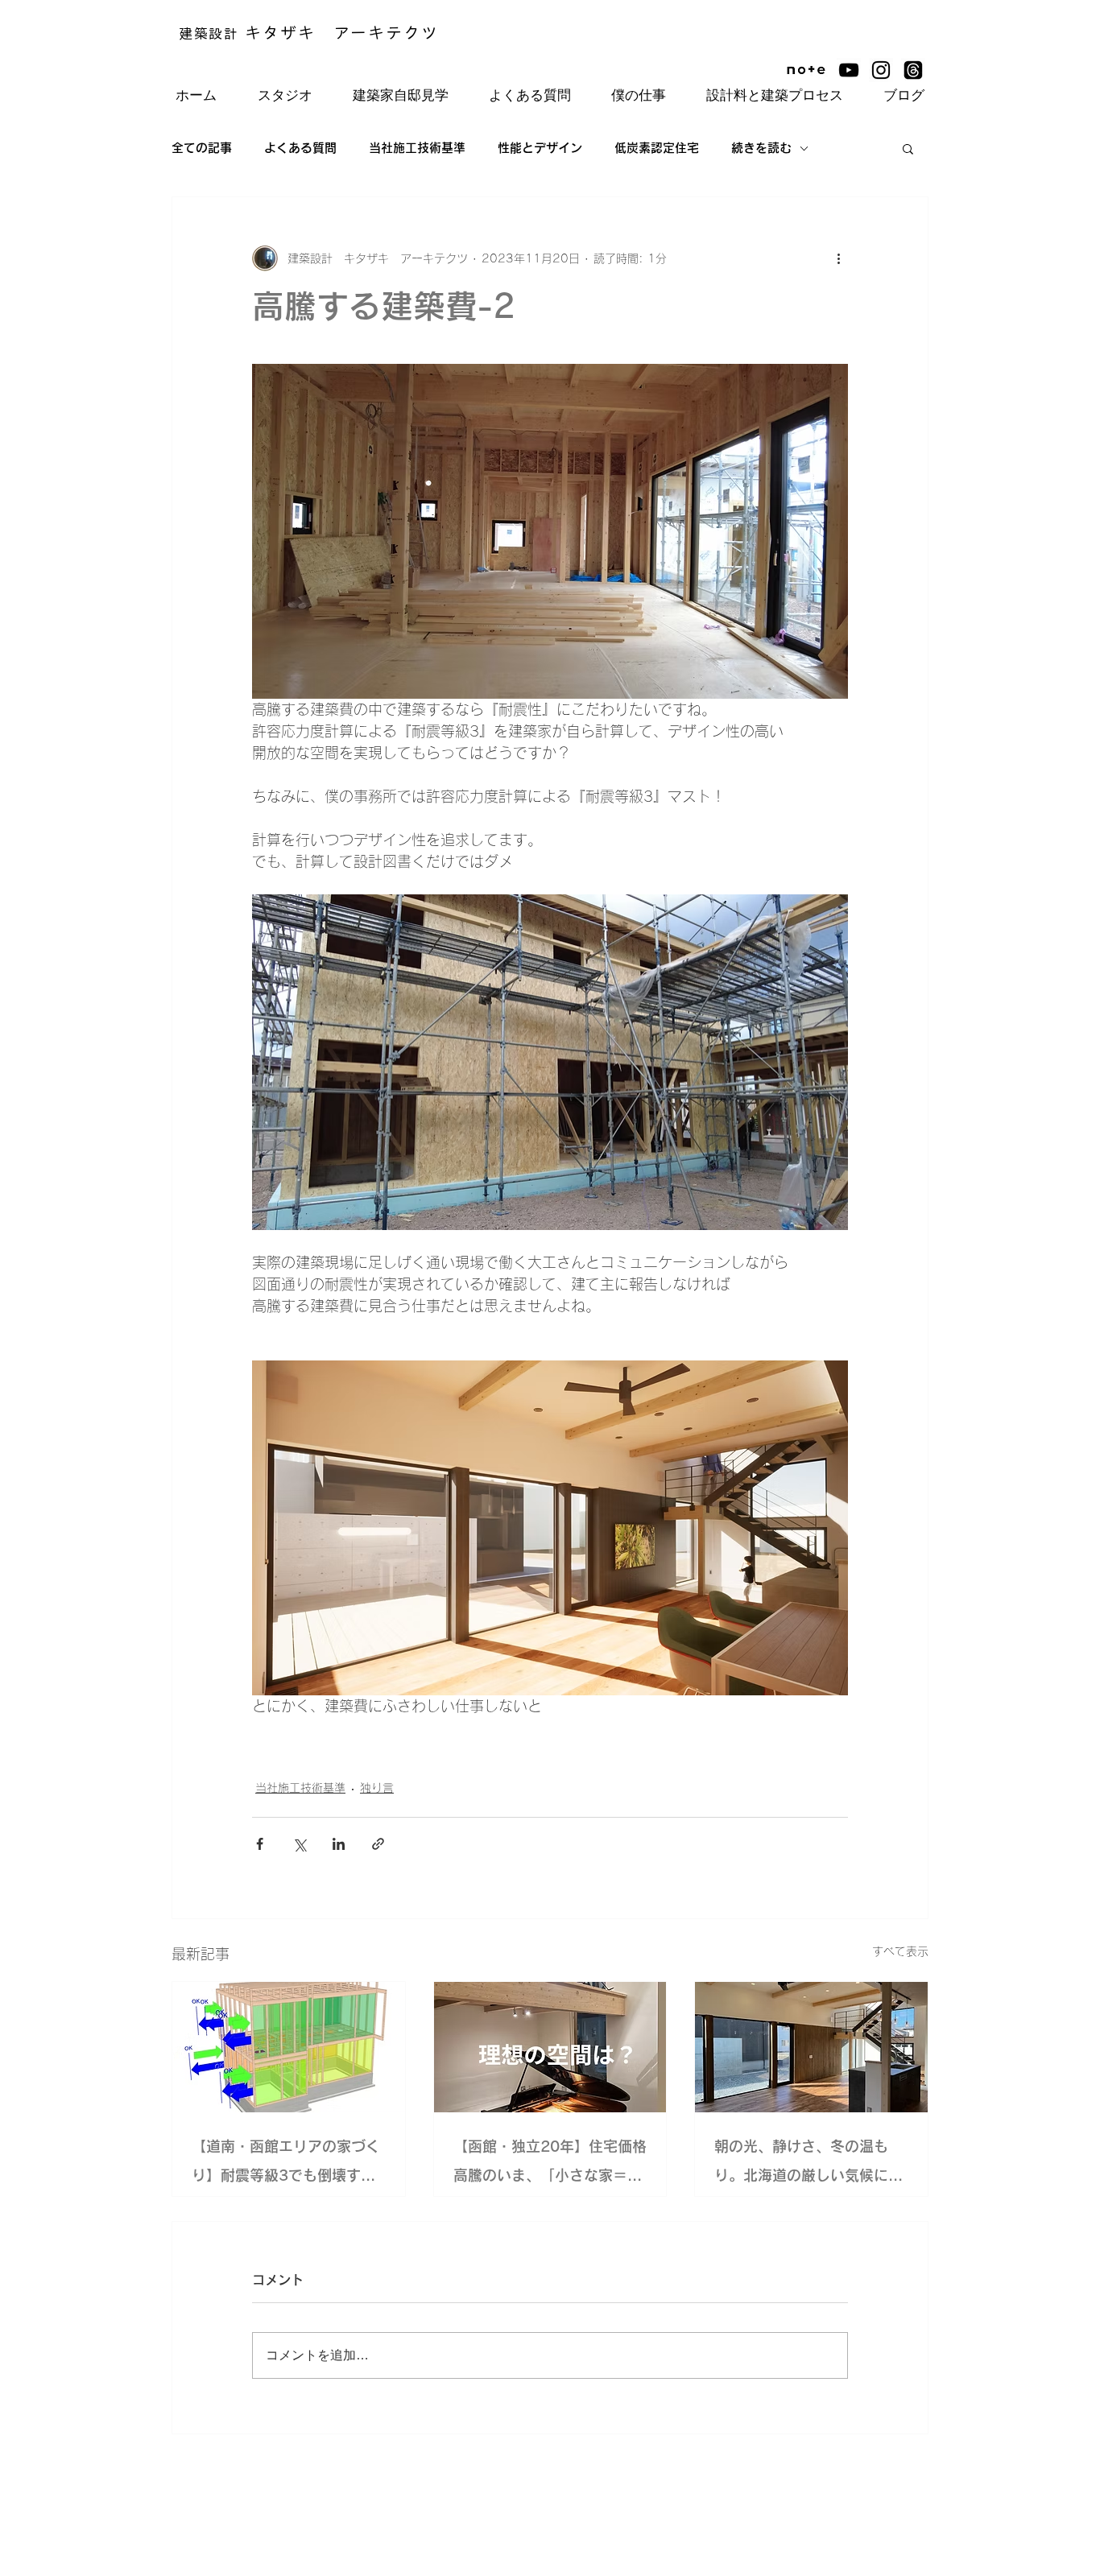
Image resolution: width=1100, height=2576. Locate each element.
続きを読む (761, 148)
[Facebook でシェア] (260, 1844)
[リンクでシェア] (378, 1844)
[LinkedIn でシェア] (339, 1844)
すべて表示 (900, 1951)
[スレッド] (913, 70)
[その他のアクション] (838, 258)
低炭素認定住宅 (657, 148)
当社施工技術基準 (417, 148)
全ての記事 (202, 148)
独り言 (377, 1788)
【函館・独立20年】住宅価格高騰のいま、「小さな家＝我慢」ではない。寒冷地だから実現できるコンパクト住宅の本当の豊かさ (550, 2164)
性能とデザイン (540, 148)
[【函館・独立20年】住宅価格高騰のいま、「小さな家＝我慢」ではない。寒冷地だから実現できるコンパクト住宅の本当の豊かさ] (550, 2047)
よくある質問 (300, 148)
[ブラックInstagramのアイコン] (881, 70)
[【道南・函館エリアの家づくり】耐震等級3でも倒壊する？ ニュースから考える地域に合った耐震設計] (289, 2047)
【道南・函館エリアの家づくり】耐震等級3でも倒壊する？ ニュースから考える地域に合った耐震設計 (288, 2164)
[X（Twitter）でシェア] (299, 1844)
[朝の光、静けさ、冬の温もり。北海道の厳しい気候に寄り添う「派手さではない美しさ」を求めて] (811, 2047)
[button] (908, 148)
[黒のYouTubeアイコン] (849, 70)
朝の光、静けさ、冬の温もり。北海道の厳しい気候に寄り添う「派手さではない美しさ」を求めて (808, 2164)
